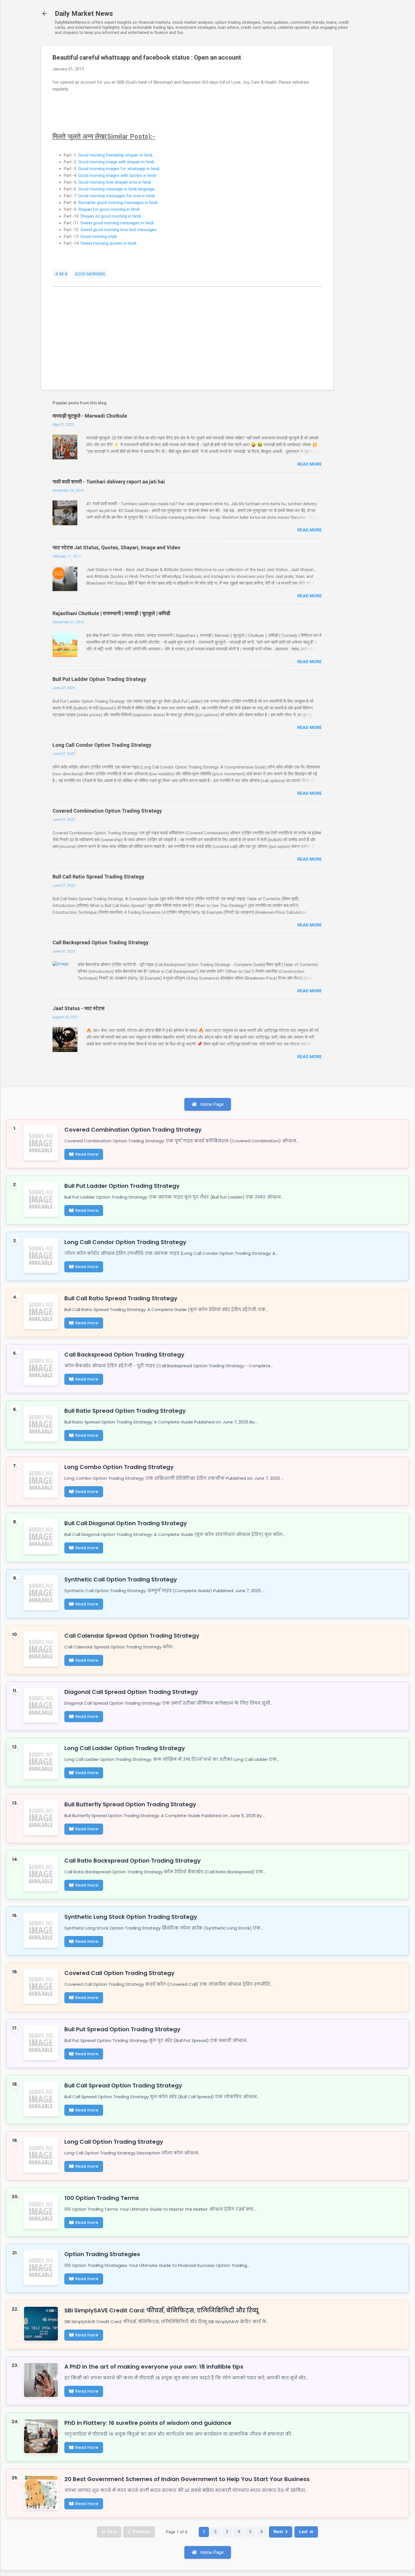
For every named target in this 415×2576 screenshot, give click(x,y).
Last (303, 2532)
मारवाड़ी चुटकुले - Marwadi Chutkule (90, 416)
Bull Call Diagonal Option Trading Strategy (126, 1523)
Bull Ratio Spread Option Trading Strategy (125, 1411)
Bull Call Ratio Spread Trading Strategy (98, 877)
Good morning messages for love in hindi (116, 196)
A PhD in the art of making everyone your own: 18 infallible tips (154, 2367)
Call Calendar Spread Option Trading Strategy (132, 1636)
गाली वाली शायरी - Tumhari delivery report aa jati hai (109, 482)
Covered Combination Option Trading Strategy (107, 811)
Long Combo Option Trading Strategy (119, 1467)
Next (278, 2532)
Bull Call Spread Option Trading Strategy (123, 2085)
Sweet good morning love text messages (119, 230)
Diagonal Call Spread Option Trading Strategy (131, 1692)
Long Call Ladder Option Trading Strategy (125, 1748)
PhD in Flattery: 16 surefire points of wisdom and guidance (148, 2423)
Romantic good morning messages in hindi (118, 203)
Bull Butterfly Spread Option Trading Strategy (130, 1804)
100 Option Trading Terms (102, 2198)
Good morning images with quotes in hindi (117, 175)
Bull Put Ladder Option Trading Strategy (99, 679)
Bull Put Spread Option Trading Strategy (122, 2029)
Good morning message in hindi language (116, 189)
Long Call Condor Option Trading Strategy (102, 745)
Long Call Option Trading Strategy (114, 2142)
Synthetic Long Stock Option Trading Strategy (131, 1917)
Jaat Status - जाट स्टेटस (78, 1008)
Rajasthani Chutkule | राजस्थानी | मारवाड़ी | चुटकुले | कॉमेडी (111, 613)
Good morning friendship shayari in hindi (115, 155)
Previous (141, 2532)
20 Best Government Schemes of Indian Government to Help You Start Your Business (187, 2479)
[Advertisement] (356, 130)
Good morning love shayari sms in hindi (115, 182)
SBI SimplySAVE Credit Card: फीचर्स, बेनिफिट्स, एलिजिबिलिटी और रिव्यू (161, 2310)
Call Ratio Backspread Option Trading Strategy (133, 1861)
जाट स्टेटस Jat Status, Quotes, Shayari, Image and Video (116, 547)
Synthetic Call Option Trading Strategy (121, 1579)
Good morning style (99, 236)
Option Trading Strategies (102, 2254)
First (112, 2532)
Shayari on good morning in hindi (111, 216)
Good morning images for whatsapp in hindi (119, 169)
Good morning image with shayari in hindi (116, 162)
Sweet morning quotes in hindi (108, 243)
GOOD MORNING (90, 274)
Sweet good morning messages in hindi (117, 223)
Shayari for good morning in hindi (109, 209)
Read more (310, 464)
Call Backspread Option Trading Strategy (101, 942)
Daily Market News (84, 14)
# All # (61, 274)
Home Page (211, 1104)
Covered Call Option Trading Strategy (119, 1973)
